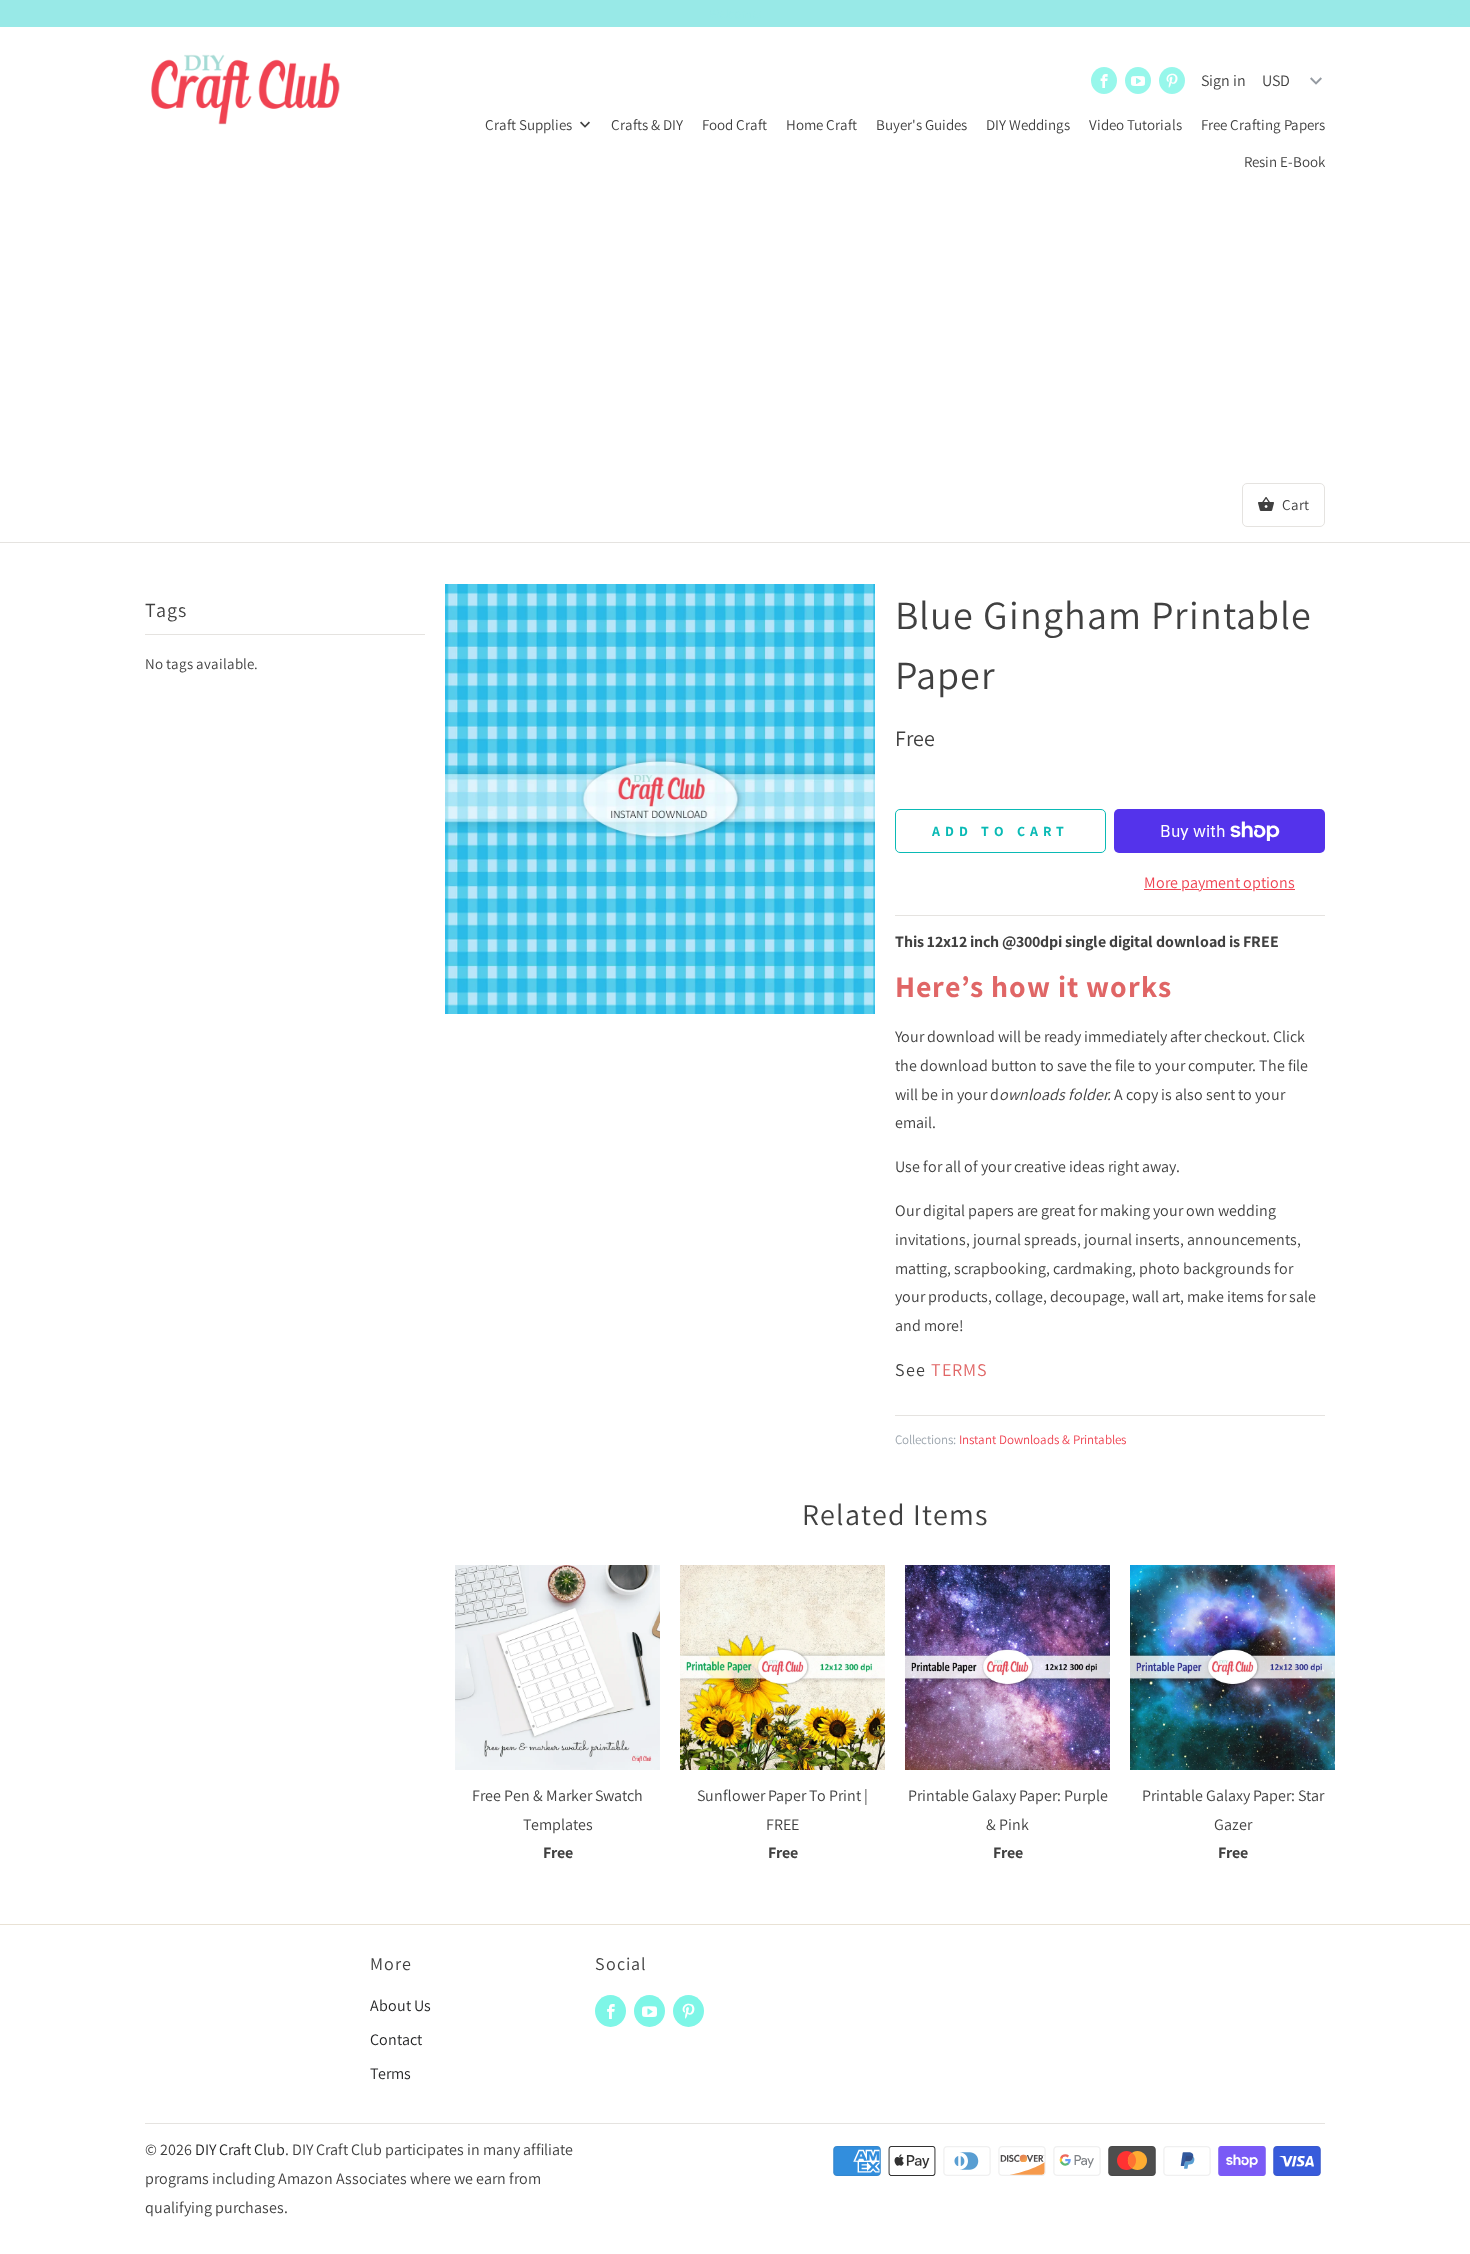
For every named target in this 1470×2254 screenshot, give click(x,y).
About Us (400, 2005)
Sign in (1223, 80)
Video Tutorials (1135, 124)
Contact (396, 2039)
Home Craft (821, 124)
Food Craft (734, 124)
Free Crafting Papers (1263, 124)
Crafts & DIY (647, 124)
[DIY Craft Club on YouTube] (1138, 80)
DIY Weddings (1028, 124)
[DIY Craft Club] (245, 92)
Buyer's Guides (921, 124)
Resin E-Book (1284, 161)
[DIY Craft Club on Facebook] (1104, 80)
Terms (390, 2073)
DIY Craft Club (240, 2149)
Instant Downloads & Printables (1042, 1439)
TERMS (959, 1369)
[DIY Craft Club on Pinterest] (1172, 80)
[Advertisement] (735, 333)
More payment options (1219, 882)
